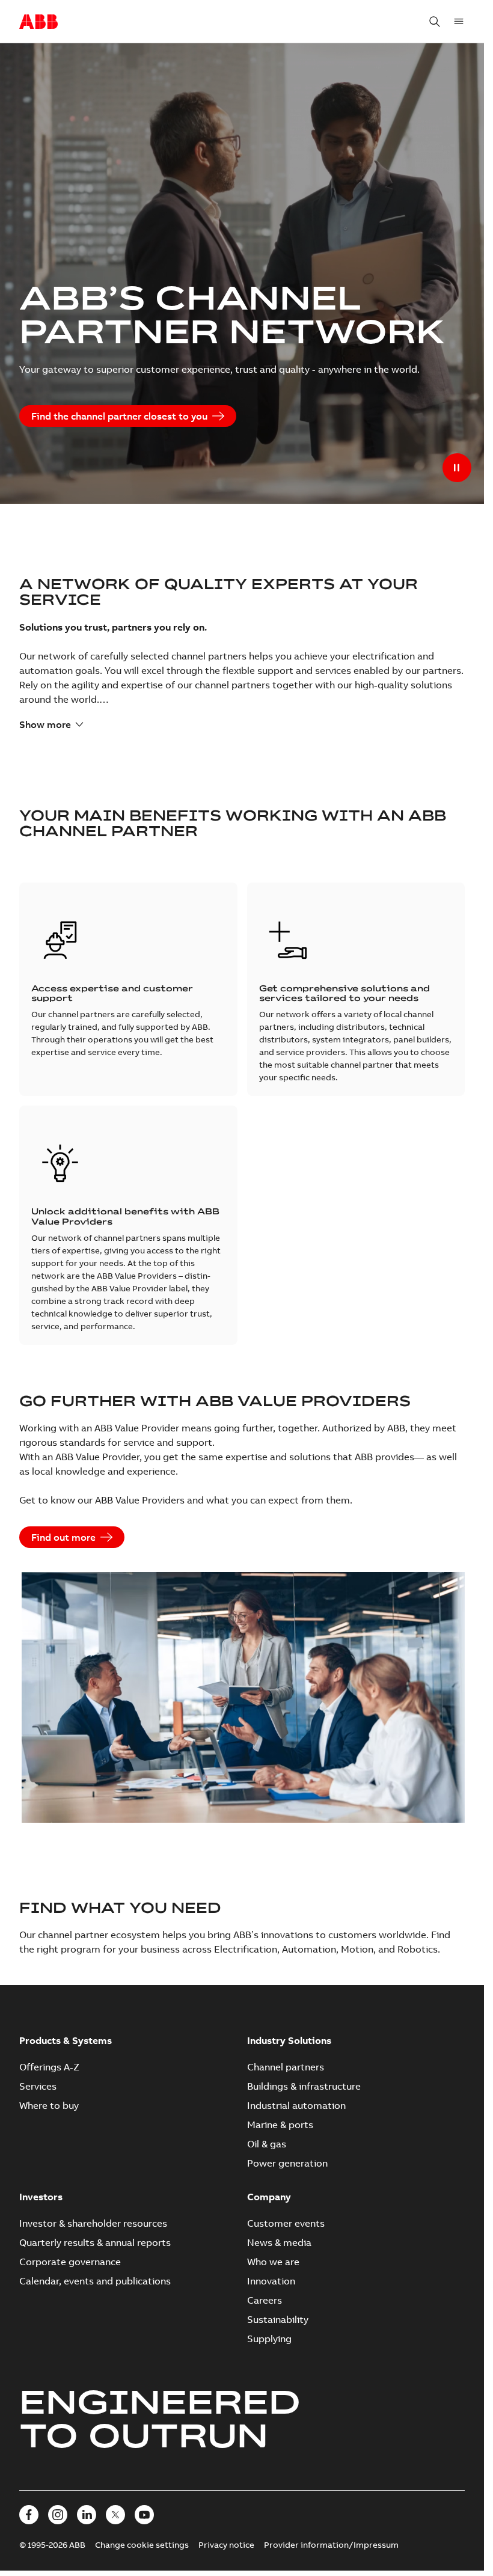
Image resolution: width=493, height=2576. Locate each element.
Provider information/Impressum (331, 2545)
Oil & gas (267, 2144)
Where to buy (49, 2105)
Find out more (63, 1537)
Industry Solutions (289, 2040)
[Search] (435, 22)
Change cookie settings (142, 2545)
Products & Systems (66, 2040)
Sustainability (278, 2319)
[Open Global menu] (459, 22)
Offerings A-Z (49, 2067)
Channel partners (286, 2067)
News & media (279, 2242)
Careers (265, 2300)
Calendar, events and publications (95, 2281)
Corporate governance (70, 2262)
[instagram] (58, 2515)
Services (38, 2086)
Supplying (269, 2339)
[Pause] (457, 468)
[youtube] (144, 2515)
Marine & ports (280, 2125)
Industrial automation (296, 2105)
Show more (45, 724)
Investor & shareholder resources (93, 2223)
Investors (41, 2197)
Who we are (273, 2262)
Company (269, 2197)
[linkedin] (87, 2515)
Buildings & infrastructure (304, 2086)
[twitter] (115, 2515)
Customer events (286, 2223)
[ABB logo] (38, 22)
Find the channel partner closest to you (119, 416)
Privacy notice (226, 2545)
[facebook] (29, 2515)
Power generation (287, 2163)
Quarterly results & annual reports (95, 2242)
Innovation (271, 2281)
